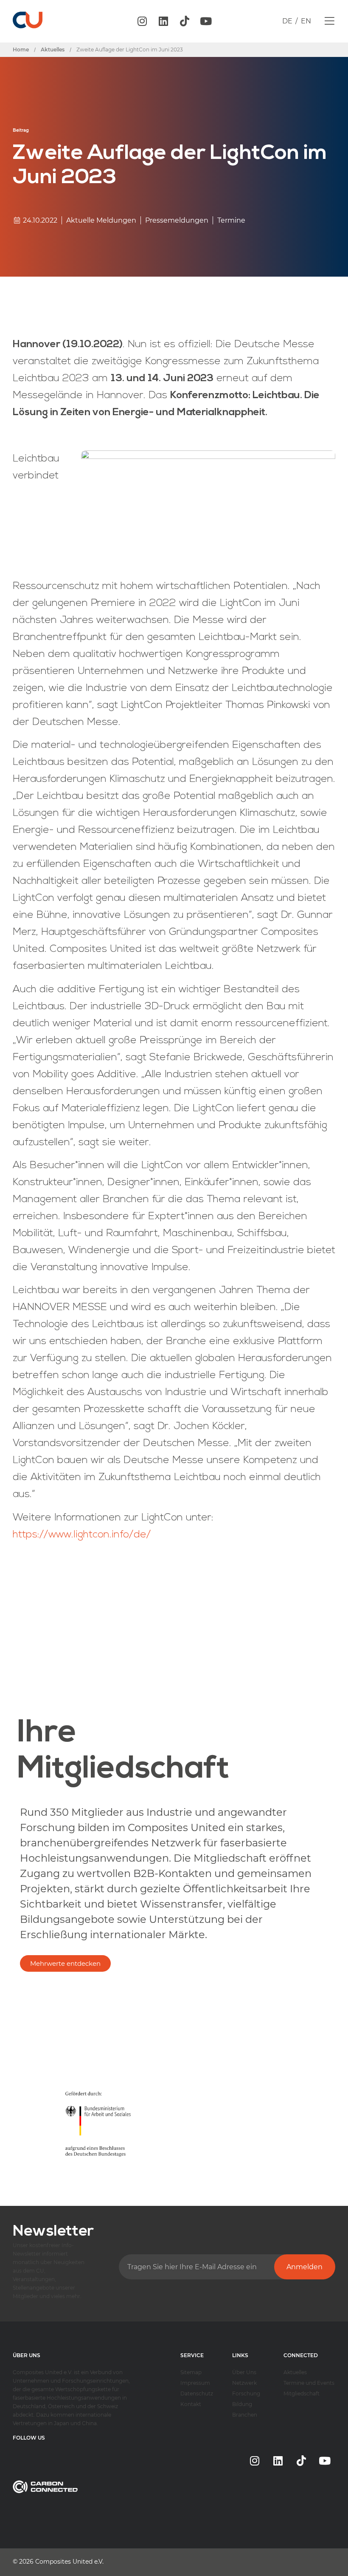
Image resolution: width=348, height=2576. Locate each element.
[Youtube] (206, 21)
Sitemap (191, 2372)
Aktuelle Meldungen (101, 220)
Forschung (246, 2393)
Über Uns (244, 2372)
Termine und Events (309, 2383)
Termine (231, 220)
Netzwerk (244, 2383)
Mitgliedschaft (302, 2393)
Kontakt (191, 2404)
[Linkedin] (163, 21)
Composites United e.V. (69, 2562)
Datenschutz (197, 2393)
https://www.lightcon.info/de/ (82, 1535)
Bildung (242, 2404)
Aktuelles (295, 2372)
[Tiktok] (185, 21)
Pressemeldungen (177, 220)
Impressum (195, 2383)
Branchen (245, 2415)
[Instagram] (142, 21)
